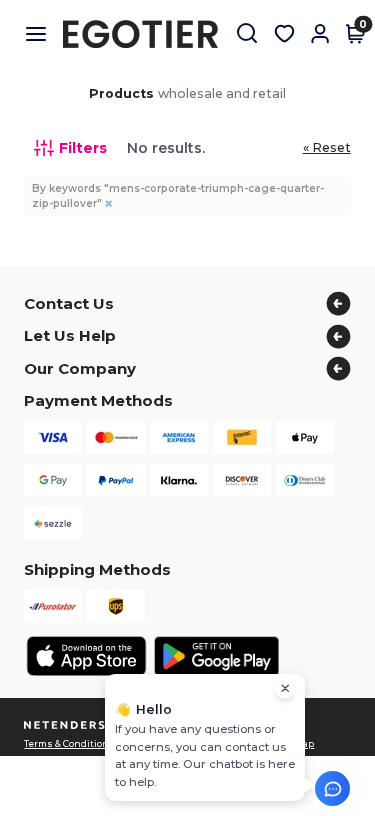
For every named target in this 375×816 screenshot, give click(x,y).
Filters (83, 148)
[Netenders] (67, 725)
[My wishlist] (284, 34)
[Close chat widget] (285, 689)
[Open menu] (43, 34)
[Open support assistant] (332, 788)
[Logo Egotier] (148, 34)
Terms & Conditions (69, 744)
